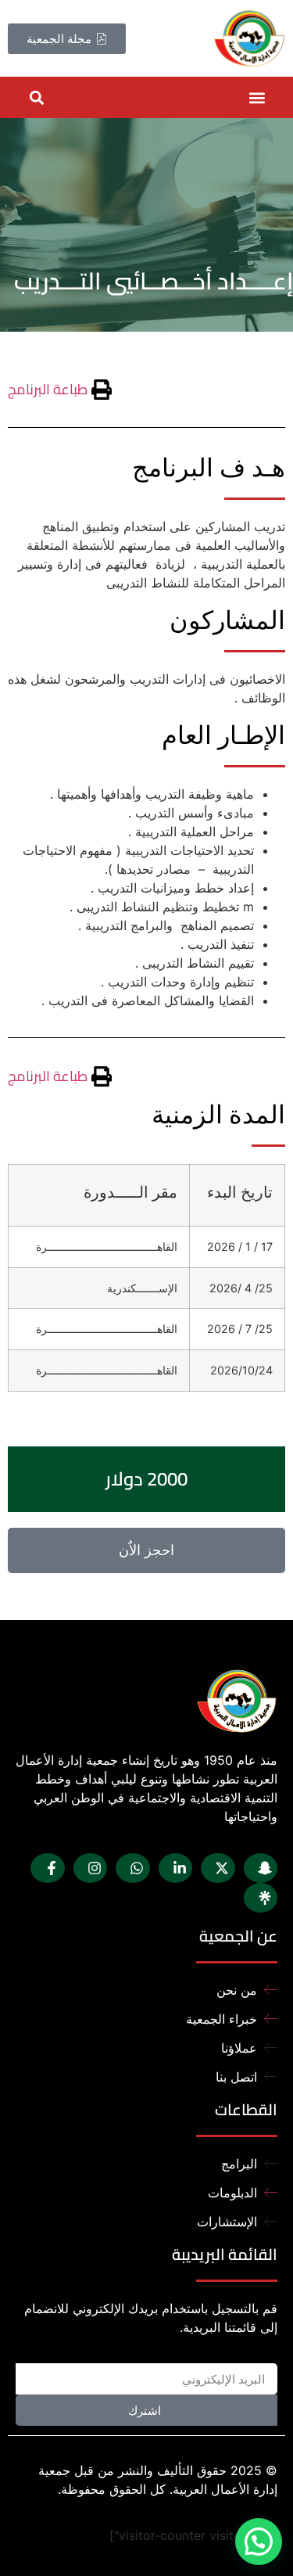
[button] (257, 97)
